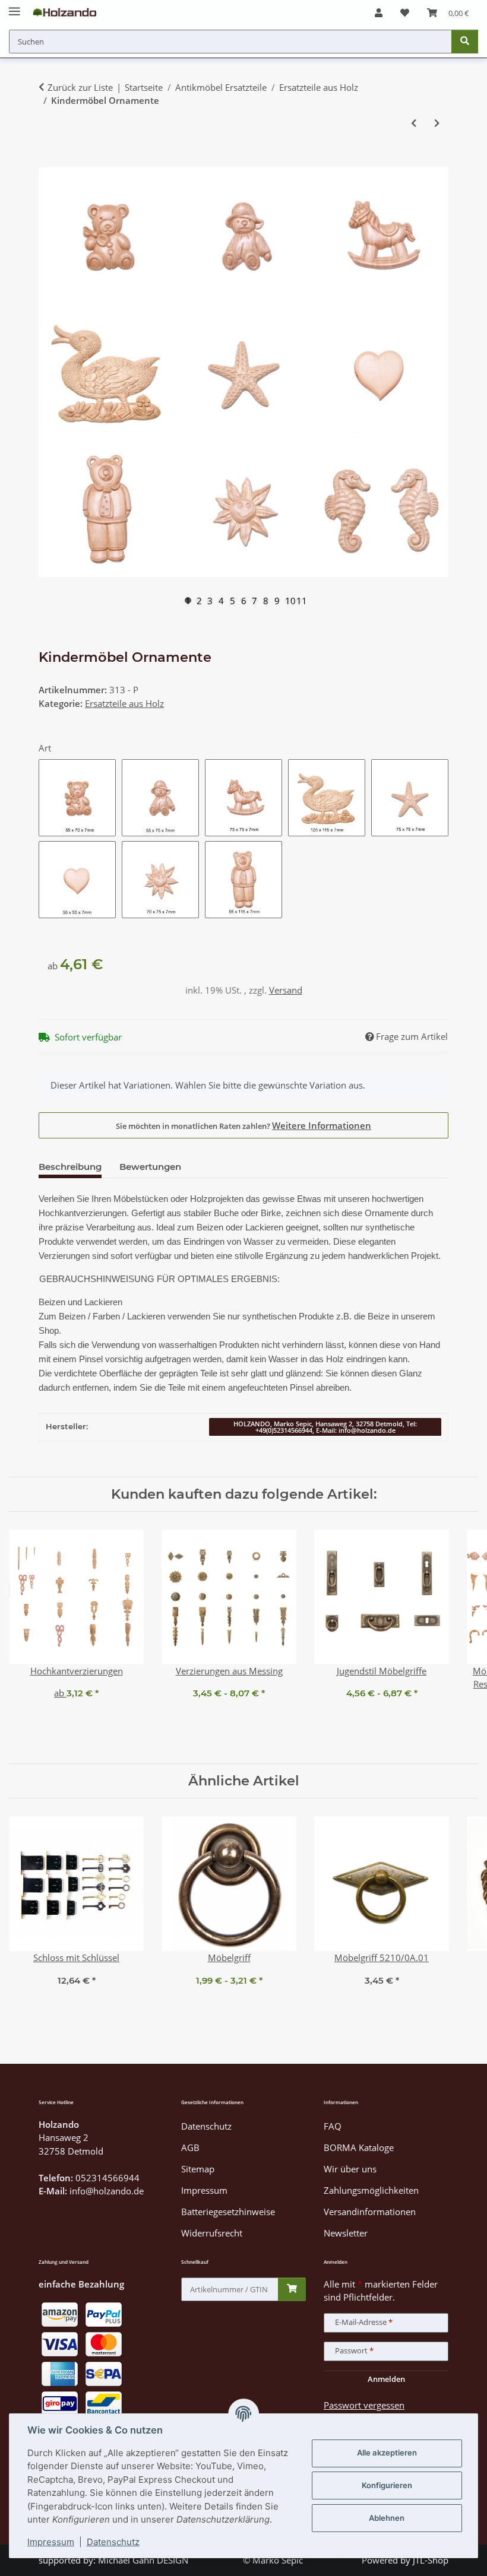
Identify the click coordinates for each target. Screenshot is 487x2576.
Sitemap (198, 2169)
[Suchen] (465, 42)
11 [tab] (299, 600)
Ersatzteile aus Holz (124, 703)
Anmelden (386, 2379)
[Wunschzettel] (405, 12)
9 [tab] (277, 600)
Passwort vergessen (364, 2405)
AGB (190, 2147)
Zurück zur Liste (80, 87)
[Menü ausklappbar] (15, 7)
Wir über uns (350, 2169)
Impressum (51, 2542)
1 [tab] (188, 600)
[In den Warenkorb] (48, 161)
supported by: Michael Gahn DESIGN (113, 2560)
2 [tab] (199, 600)
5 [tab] (233, 600)
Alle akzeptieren (387, 2453)
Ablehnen (387, 2518)
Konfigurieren (387, 2485)
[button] (379, 12)
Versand (286, 990)
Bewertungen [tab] (150, 1167)
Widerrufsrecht (212, 2233)
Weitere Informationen (322, 1125)
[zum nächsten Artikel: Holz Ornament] (437, 123)
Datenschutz (113, 2542)
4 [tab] (221, 600)
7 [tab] (254, 600)
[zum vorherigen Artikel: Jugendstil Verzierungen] (414, 123)
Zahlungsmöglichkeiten (371, 2190)
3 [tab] (210, 600)
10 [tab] (288, 600)
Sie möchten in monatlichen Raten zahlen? (243, 1125)
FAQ (333, 2126)
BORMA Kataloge (359, 2147)
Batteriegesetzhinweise (228, 2212)
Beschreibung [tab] (70, 1167)
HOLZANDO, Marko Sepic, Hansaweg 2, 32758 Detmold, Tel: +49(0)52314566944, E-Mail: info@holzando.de (325, 1427)
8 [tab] (266, 600)
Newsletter (346, 2233)
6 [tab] (244, 600)
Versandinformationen (370, 2212)
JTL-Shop (431, 2560)
